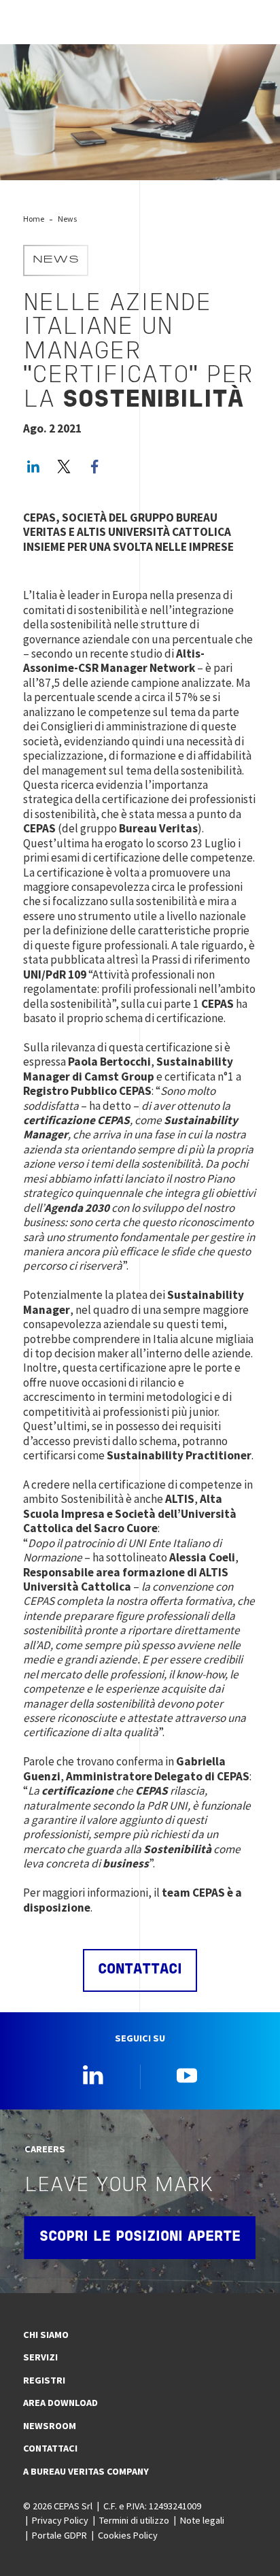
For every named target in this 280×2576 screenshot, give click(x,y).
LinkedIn (33, 467)
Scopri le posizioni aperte (140, 2237)
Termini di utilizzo (134, 2520)
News (67, 219)
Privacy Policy (60, 2520)
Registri (44, 2380)
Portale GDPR (59, 2535)
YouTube (187, 2075)
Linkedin (93, 2075)
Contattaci (50, 2448)
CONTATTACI (140, 1970)
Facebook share (94, 467)
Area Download (60, 2403)
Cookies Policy (128, 2535)
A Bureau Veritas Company (86, 2471)
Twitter (64, 467)
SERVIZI (40, 2357)
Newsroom (50, 2426)
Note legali (202, 2520)
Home (34, 219)
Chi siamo (46, 2335)
